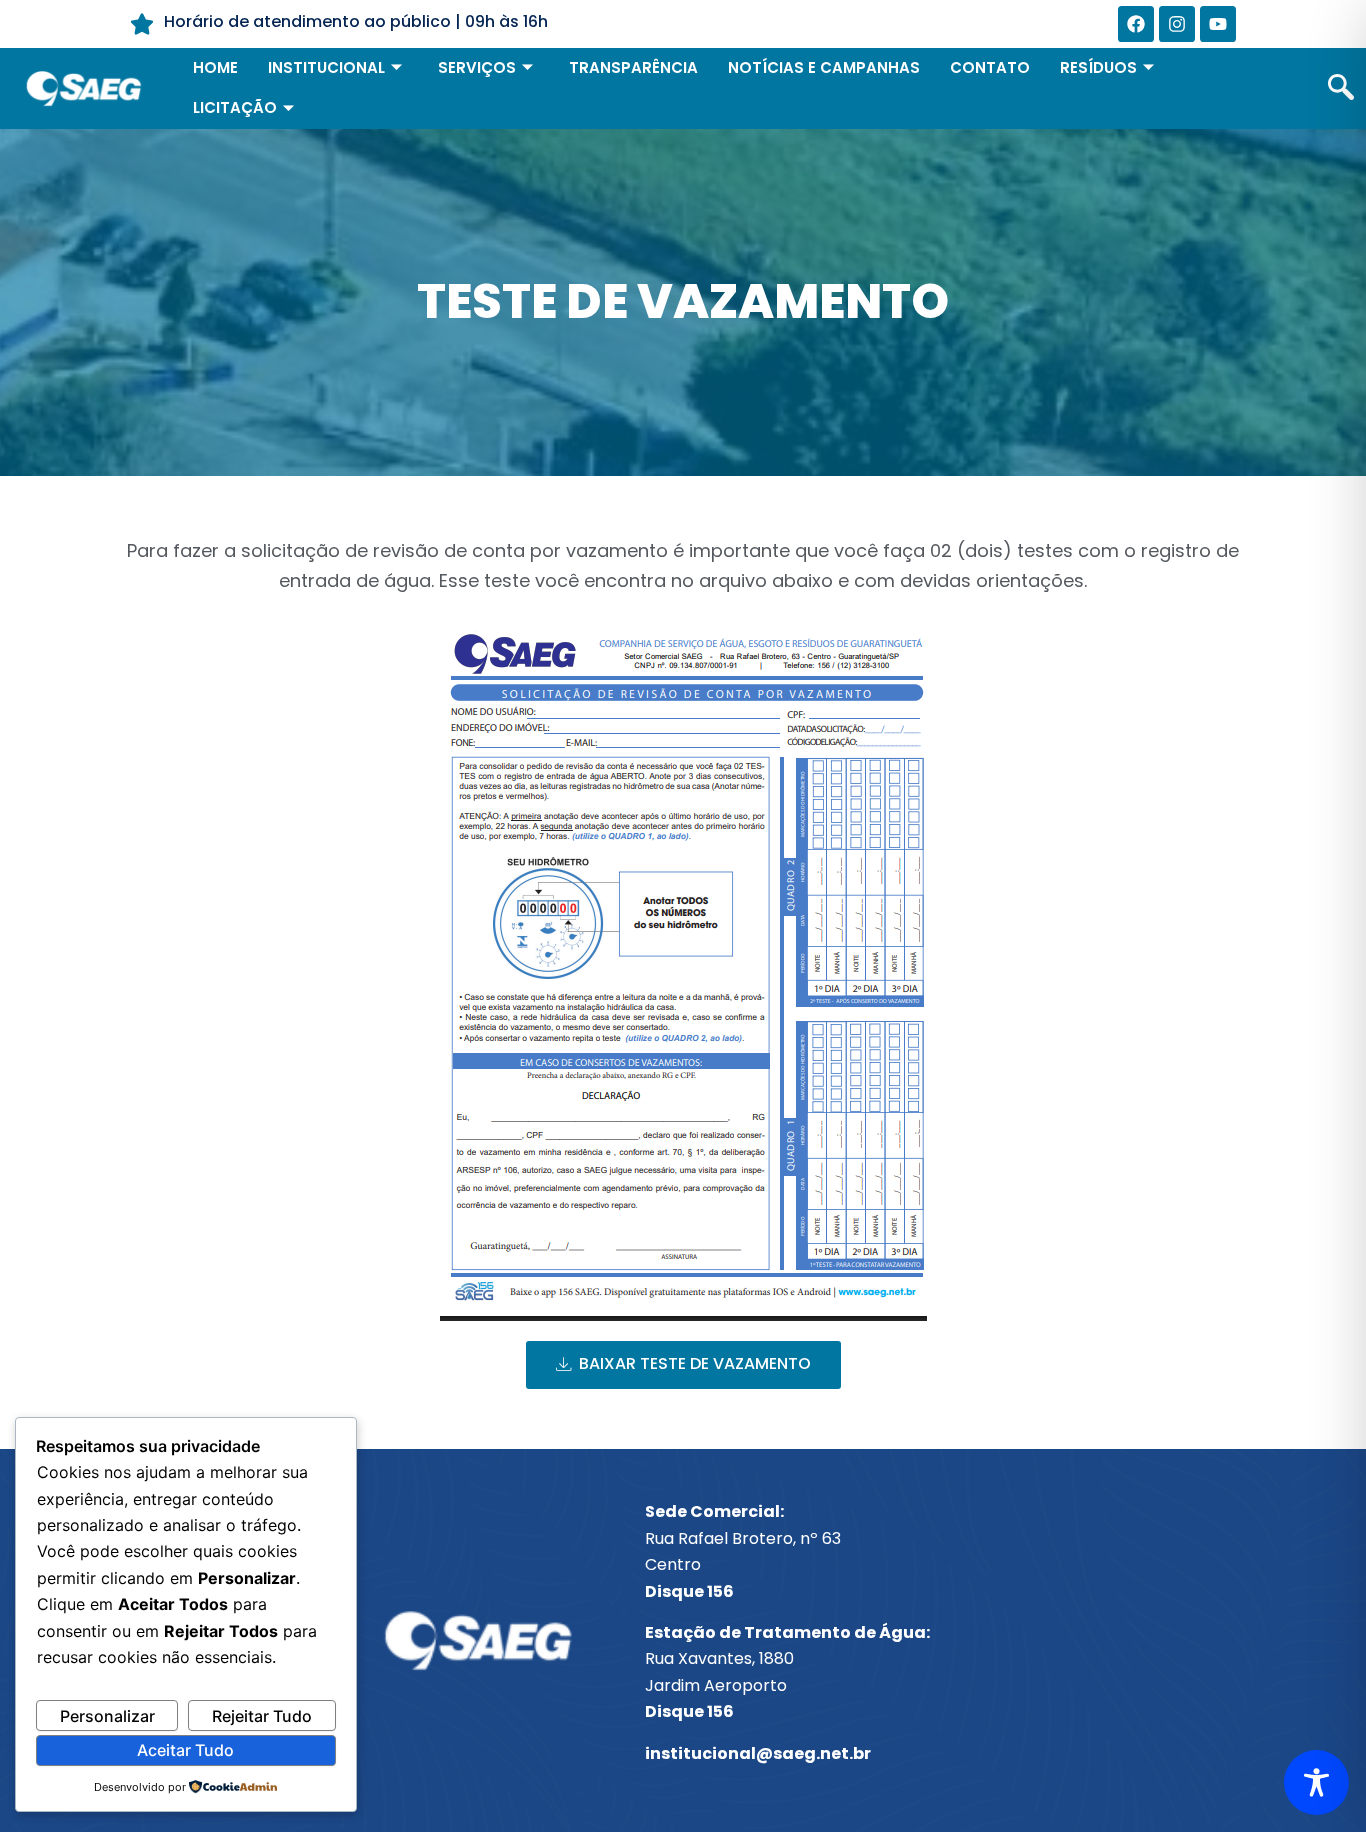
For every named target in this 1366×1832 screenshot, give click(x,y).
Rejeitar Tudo (262, 1716)
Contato (990, 67)
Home (215, 67)
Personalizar (107, 1716)
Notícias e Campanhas (824, 67)
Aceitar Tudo (185, 1750)
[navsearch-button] (1341, 89)
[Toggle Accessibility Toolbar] (1316, 1782)
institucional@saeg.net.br (758, 1753)
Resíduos (1098, 67)
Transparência (633, 67)
